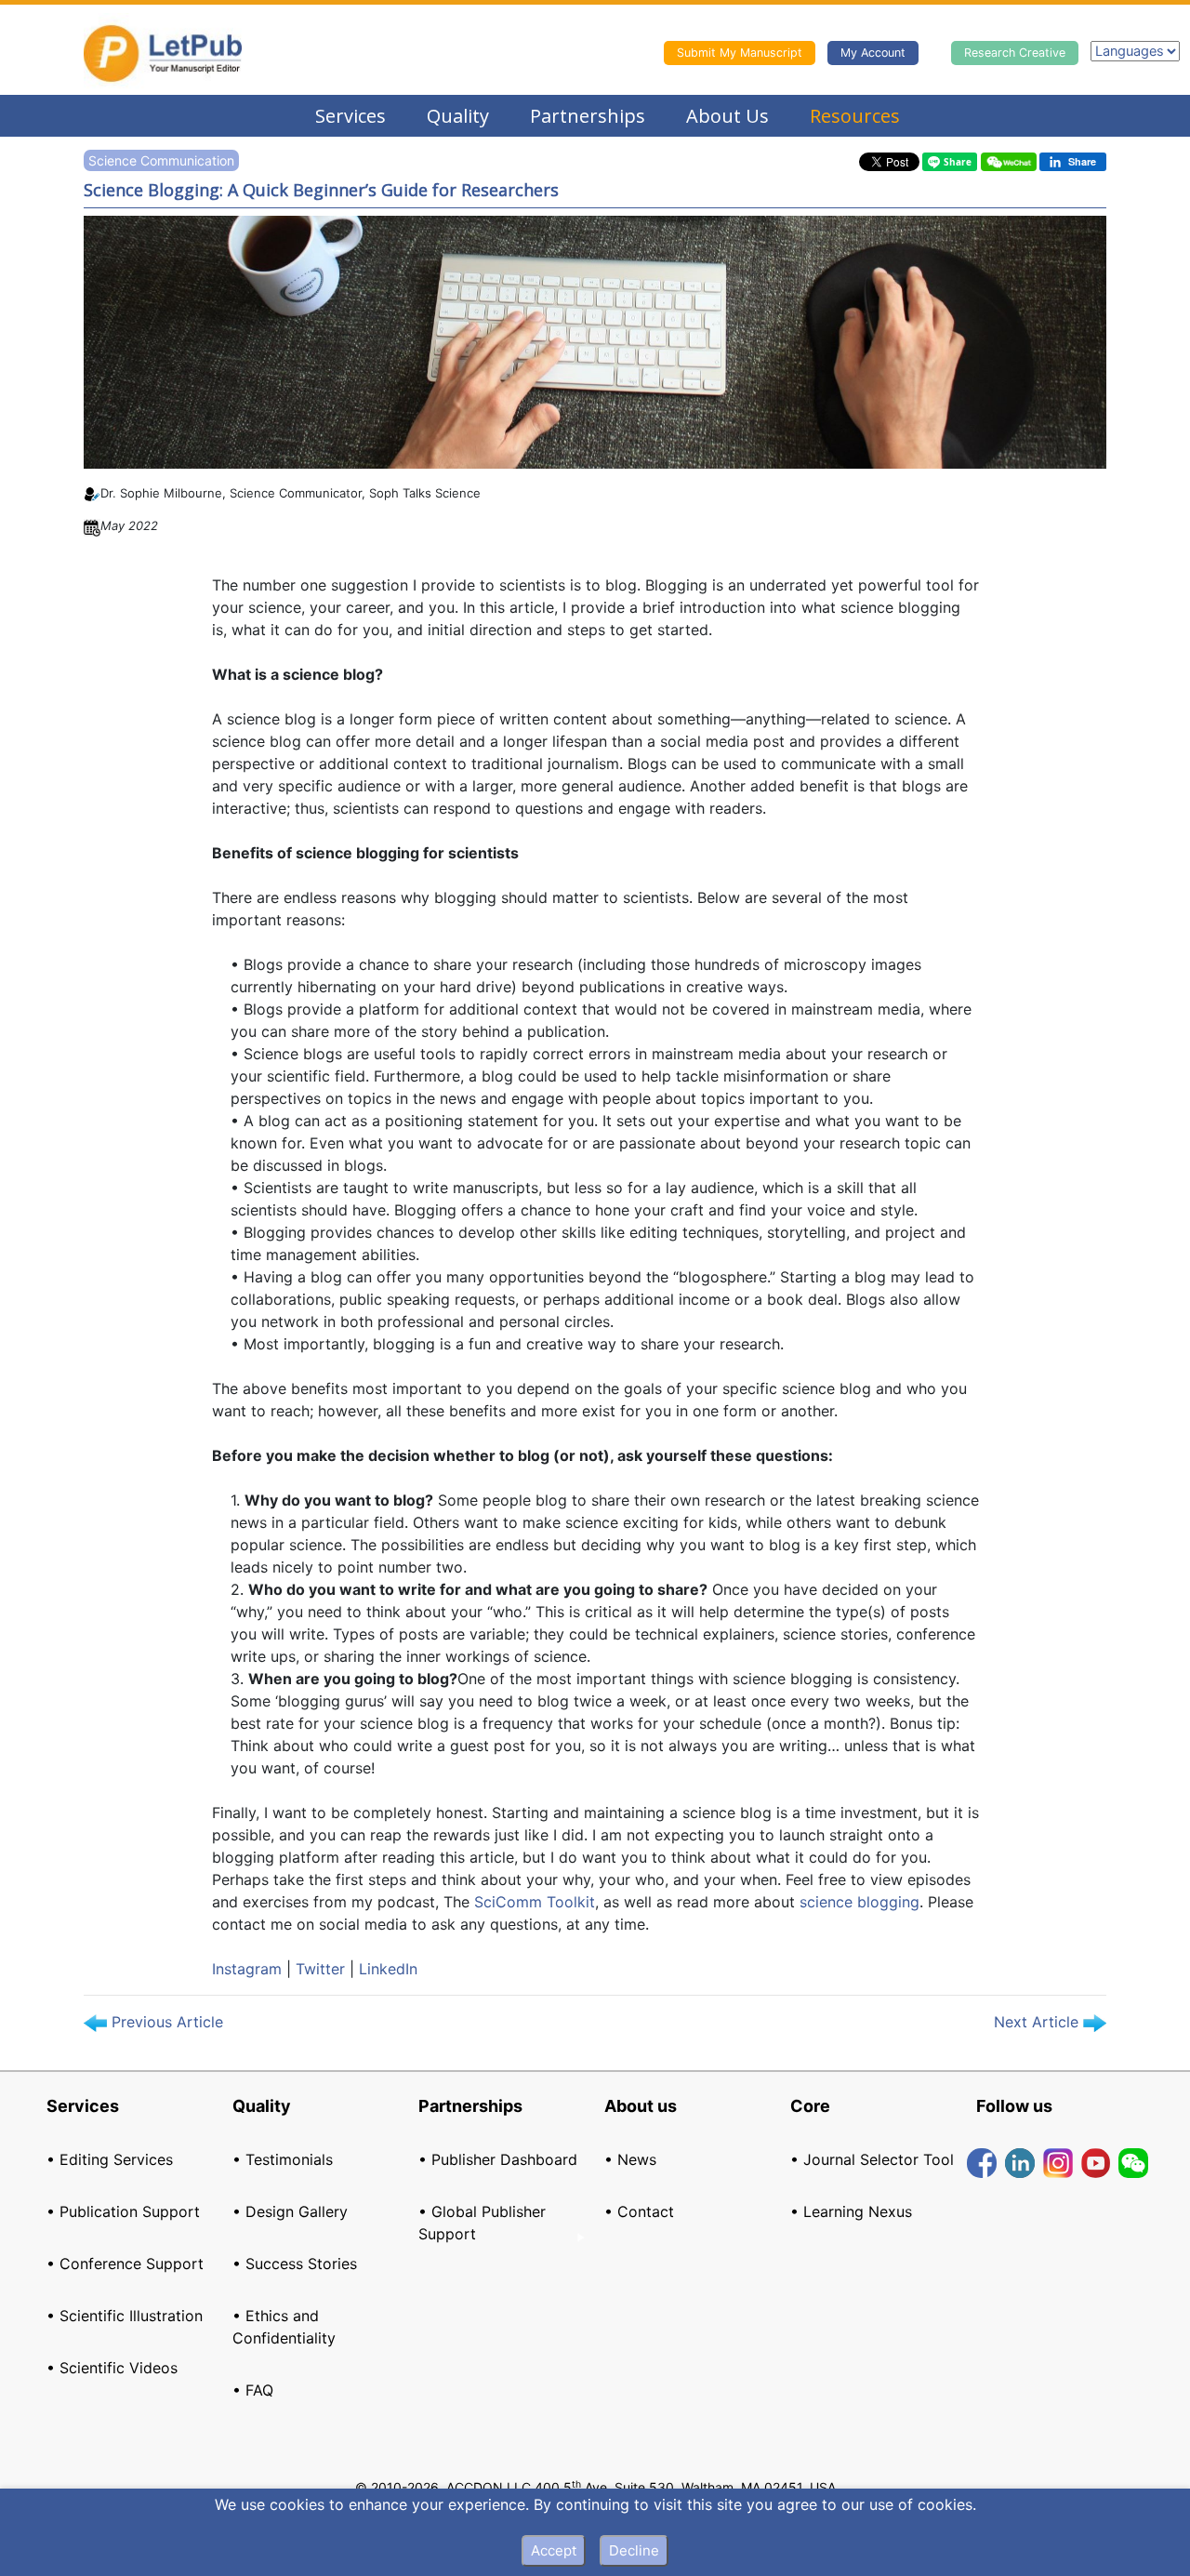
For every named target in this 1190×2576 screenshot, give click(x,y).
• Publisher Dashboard (498, 2159)
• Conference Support (125, 2264)
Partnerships (588, 116)
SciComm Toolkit (535, 1902)
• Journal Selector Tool (872, 2159)
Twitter (320, 1969)
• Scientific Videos (112, 2368)
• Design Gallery (290, 2211)
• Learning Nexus (851, 2211)
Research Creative (1015, 53)
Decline (634, 2550)
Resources (855, 116)
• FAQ (253, 2390)
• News (630, 2159)
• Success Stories (295, 2264)
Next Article (1038, 2022)
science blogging (859, 1902)
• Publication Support (123, 2211)
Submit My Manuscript (740, 53)
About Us (727, 116)
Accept (554, 2550)
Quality (458, 116)
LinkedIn (388, 1969)
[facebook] (982, 2161)
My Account (873, 53)
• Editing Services (110, 2159)
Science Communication (161, 160)
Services (350, 116)
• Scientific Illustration (125, 2316)
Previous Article (165, 2022)
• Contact (639, 2211)
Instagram (247, 1969)
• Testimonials (283, 2159)
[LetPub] (163, 53)
